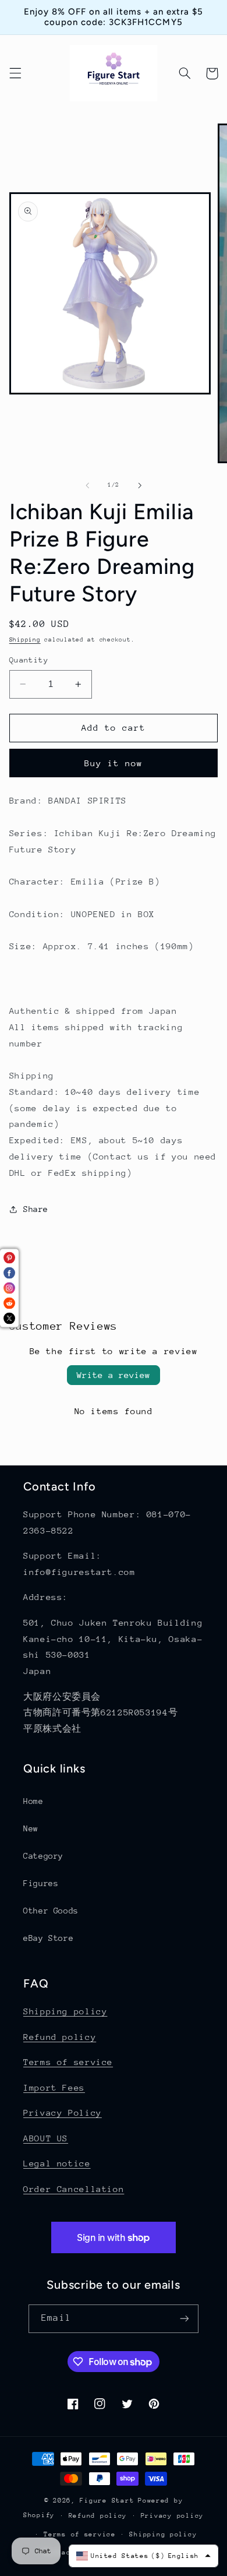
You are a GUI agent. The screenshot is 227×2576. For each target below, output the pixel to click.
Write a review (114, 1375)
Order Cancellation (74, 2189)
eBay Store (48, 1938)
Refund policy (60, 2037)
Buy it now (114, 763)
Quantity (29, 660)
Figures (41, 1883)
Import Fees (54, 2087)
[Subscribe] (184, 2319)
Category (43, 1856)
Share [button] (36, 1209)
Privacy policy (172, 2516)
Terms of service (68, 2062)
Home (33, 1801)
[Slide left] (87, 485)
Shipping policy (65, 2011)
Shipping (25, 640)
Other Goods (51, 1911)
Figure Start (107, 2501)
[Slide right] (140, 485)
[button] (15, 73)
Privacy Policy (63, 2112)
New (31, 1828)
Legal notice (57, 2163)
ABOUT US (46, 2138)
